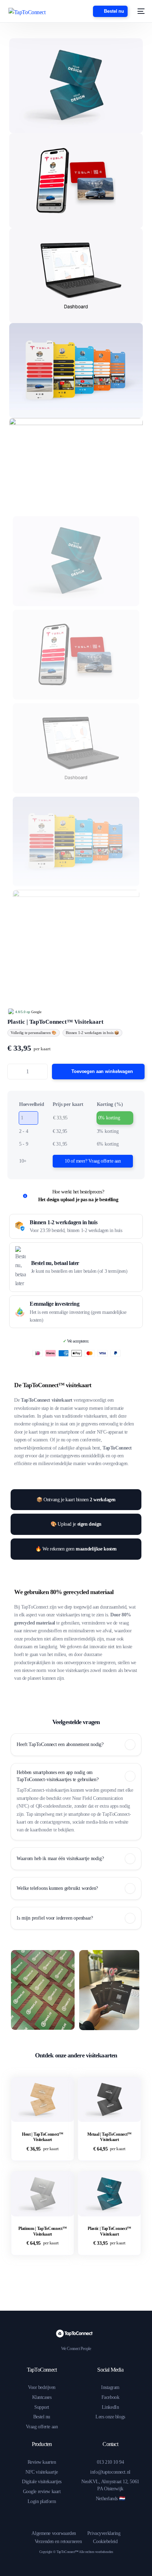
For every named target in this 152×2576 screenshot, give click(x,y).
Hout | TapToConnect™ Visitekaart (43, 2137)
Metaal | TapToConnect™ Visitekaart (109, 2137)
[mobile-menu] (140, 11)
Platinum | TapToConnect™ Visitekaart (42, 2231)
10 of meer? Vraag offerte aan (93, 1161)
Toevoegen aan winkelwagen (102, 1071)
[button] (76, 1745)
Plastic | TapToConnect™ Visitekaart (109, 2231)
